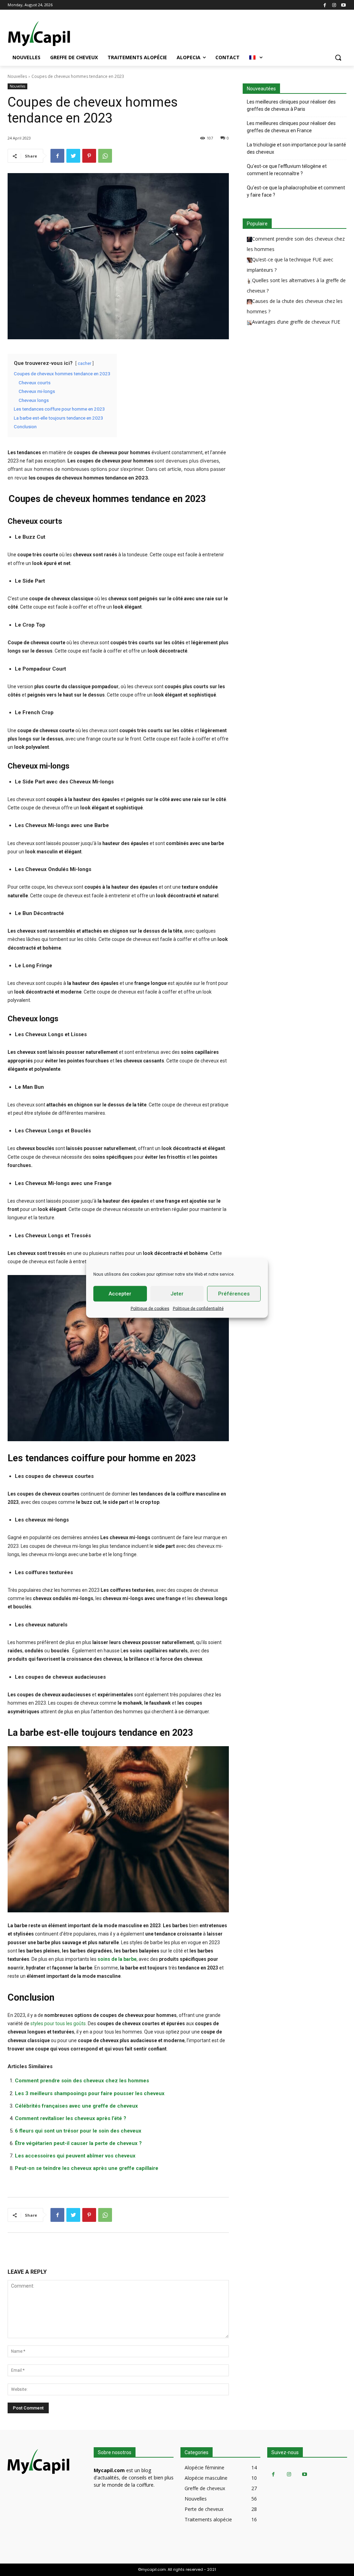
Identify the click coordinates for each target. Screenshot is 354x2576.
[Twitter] (73, 156)
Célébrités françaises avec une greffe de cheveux (76, 2106)
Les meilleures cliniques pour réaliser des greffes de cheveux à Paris (291, 105)
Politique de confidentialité (198, 1308)
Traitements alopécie (208, 2519)
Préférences (234, 1294)
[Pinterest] (89, 156)
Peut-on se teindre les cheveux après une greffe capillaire (87, 2168)
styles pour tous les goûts (58, 2023)
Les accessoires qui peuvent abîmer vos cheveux (75, 2156)
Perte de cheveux (204, 2509)
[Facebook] (325, 5)
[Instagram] (334, 5)
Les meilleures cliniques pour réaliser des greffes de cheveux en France (291, 127)
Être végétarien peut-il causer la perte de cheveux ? (78, 2143)
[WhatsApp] (105, 156)
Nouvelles (17, 76)
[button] (338, 57)
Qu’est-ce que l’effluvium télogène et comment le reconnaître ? (287, 170)
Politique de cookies (150, 1308)
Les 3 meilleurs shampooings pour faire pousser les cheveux (90, 2093)
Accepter (120, 1294)
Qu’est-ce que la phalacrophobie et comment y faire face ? (296, 191)
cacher (85, 363)
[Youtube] (343, 5)
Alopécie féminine (204, 2467)
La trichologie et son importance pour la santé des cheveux (296, 148)
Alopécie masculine (206, 2478)
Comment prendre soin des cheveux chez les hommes (82, 2081)
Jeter (177, 1294)
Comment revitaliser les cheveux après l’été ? (71, 2118)
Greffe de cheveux (205, 2488)
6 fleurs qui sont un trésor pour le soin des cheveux (78, 2131)
